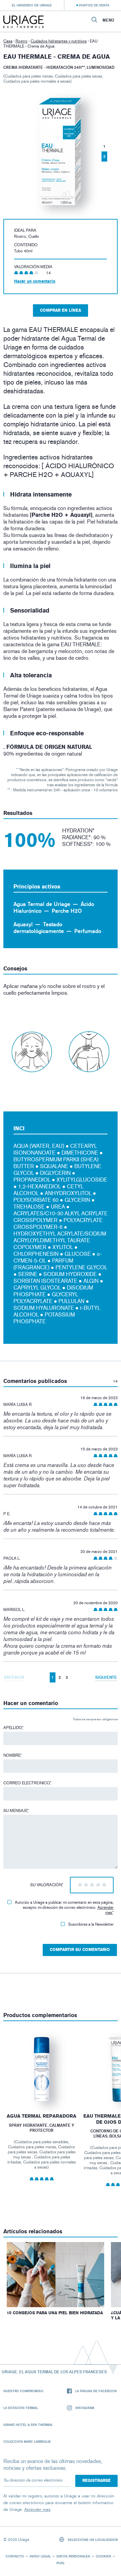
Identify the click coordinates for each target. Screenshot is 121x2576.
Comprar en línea (61, 310)
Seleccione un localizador (92, 2540)
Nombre (13, 1755)
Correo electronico (27, 1783)
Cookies (104, 2556)
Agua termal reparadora (42, 2116)
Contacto (15, 2556)
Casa (8, 41)
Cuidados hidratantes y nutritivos (59, 41)
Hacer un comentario (35, 281)
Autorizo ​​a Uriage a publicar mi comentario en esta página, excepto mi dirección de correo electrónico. (64, 1907)
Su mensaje (16, 1811)
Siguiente (106, 1677)
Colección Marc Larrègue (27, 2441)
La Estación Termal (21, 2408)
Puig (61, 2563)
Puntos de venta (94, 5)
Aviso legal (40, 2556)
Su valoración (47, 1885)
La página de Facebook (96, 2391)
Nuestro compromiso (23, 2391)
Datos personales (73, 2556)
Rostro (22, 41)
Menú (108, 20)
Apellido (13, 1728)
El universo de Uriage (32, 5)
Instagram (85, 2408)
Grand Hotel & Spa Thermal (28, 2425)
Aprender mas (106, 1910)
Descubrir (42, 2087)
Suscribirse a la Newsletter (91, 1924)
